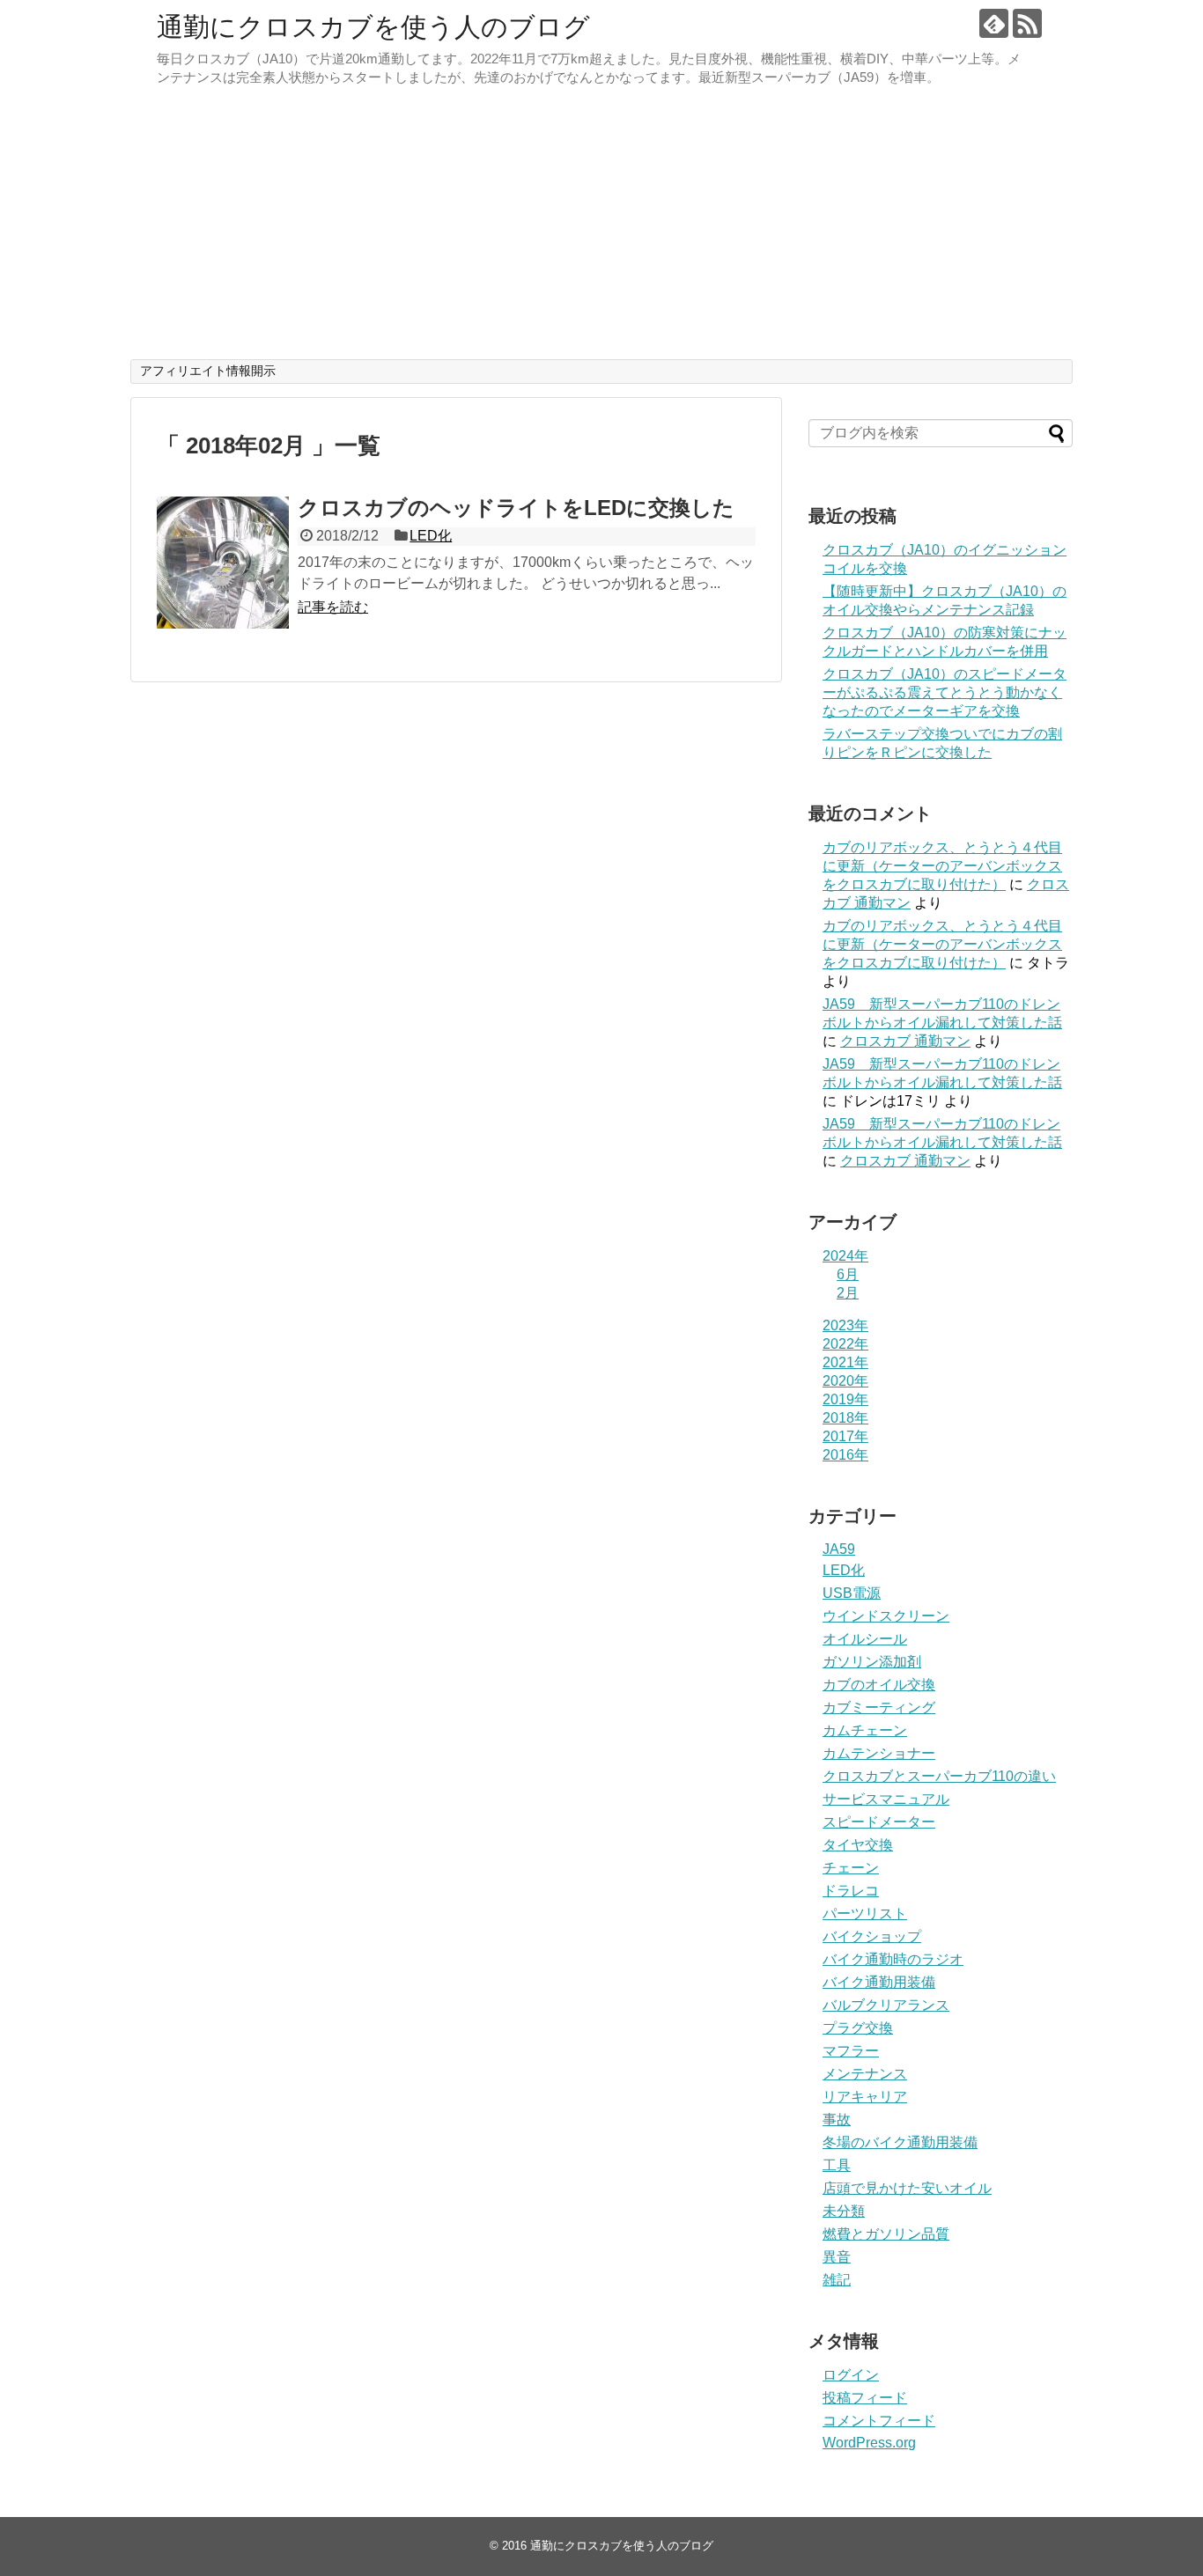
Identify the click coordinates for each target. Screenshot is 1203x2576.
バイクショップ (872, 1936)
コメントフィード (879, 2421)
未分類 (844, 2211)
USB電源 (852, 1593)
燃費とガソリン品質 (886, 2234)
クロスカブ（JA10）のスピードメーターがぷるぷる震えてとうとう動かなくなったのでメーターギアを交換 (945, 692)
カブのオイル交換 (879, 1685)
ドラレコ (851, 1891)
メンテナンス (865, 2074)
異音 (837, 2257)
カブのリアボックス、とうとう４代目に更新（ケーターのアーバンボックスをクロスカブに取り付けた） (942, 866)
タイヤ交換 (858, 1845)
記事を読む (333, 607)
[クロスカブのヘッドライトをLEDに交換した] (223, 563)
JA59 (839, 1549)
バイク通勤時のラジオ (893, 1959)
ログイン (851, 2375)
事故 (837, 2120)
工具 (837, 2165)
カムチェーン (865, 1730)
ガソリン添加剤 (872, 1662)
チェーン (851, 1868)
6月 (848, 1274)
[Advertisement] (601, 227)
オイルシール (865, 1639)
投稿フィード (865, 2398)
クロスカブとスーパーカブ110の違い (939, 1776)
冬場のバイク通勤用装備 (900, 2142)
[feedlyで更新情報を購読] (994, 23)
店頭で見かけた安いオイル (907, 2188)
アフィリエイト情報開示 (208, 371)
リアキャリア (865, 2097)
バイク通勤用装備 (879, 1982)
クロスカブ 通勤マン (905, 1041)
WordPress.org (869, 2443)
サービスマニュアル (886, 1799)
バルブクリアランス (886, 2005)
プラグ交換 (858, 2028)
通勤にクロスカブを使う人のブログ (373, 27)
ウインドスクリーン (886, 1616)
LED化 (431, 536)
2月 (848, 1293)
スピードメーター (879, 1822)
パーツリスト (865, 1914)
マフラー (851, 2051)
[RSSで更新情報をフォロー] (1027, 23)
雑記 (837, 2280)
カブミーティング (879, 1708)
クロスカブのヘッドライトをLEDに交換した (516, 508)
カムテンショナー (879, 1753)
